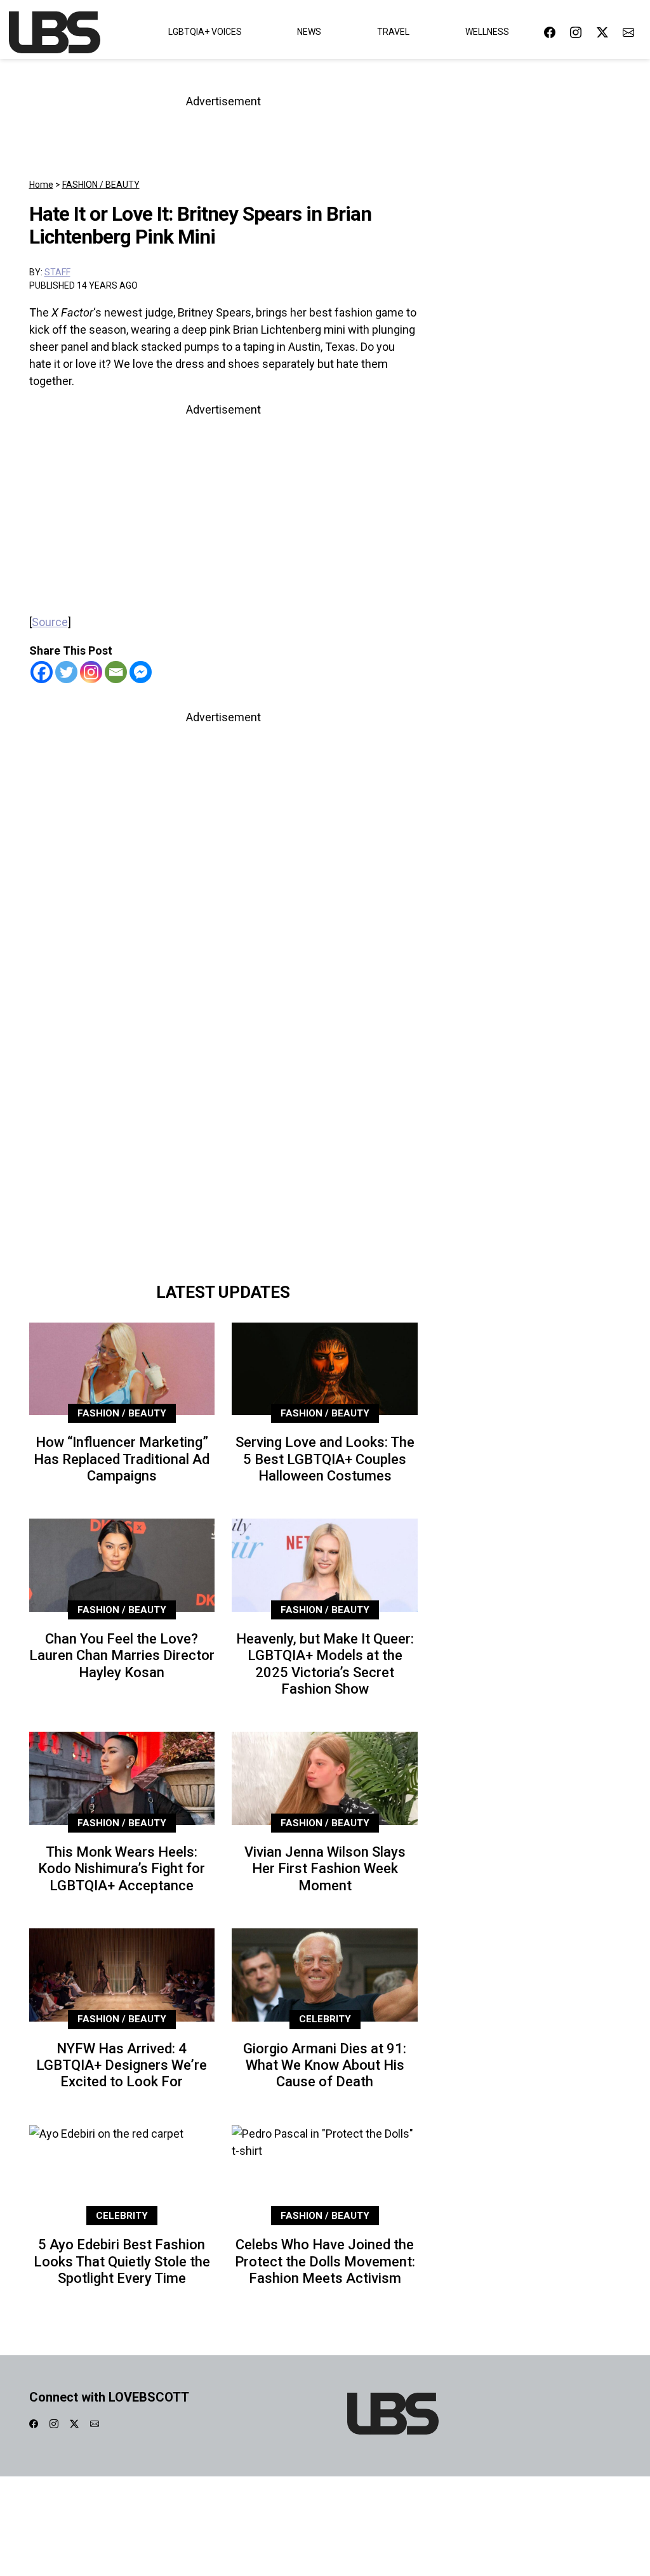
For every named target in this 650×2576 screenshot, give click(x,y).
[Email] (116, 672)
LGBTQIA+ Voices (205, 32)
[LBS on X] (602, 32)
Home (41, 185)
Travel (393, 32)
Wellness (487, 32)
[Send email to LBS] (628, 32)
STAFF (57, 272)
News (309, 32)
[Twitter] (66, 672)
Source (50, 622)
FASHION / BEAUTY (101, 185)
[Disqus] (224, 1097)
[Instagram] (91, 672)
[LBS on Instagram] (576, 32)
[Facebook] (42, 672)
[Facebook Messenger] (141, 672)
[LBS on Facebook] (550, 32)
